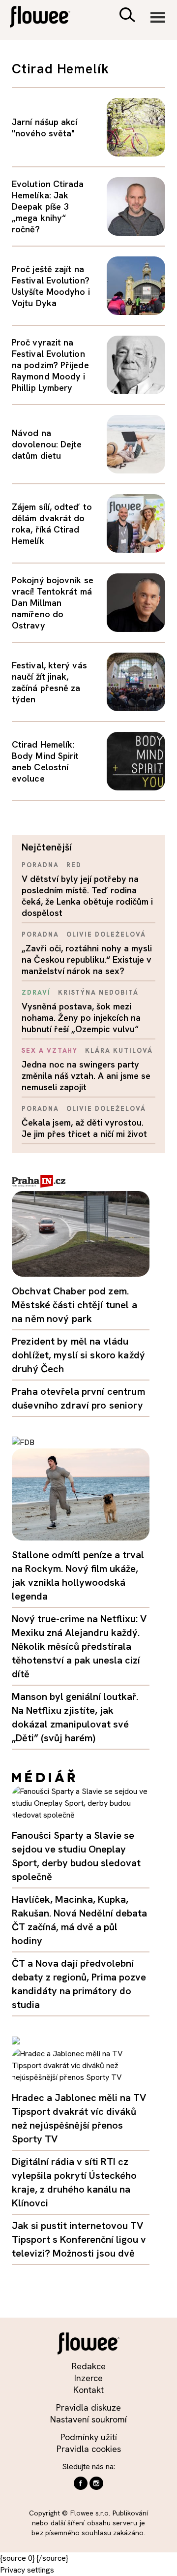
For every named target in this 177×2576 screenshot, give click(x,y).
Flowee (47, 18)
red (74, 865)
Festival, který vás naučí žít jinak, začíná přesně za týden (49, 682)
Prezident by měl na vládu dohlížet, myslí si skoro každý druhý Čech (78, 1355)
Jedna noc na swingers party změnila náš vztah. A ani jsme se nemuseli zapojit (86, 1076)
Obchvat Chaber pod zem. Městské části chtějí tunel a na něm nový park (74, 1305)
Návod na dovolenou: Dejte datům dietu (47, 444)
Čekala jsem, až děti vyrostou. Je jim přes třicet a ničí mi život (84, 1128)
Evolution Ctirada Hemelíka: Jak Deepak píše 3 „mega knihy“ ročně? (48, 206)
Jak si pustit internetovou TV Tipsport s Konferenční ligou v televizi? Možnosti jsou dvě (79, 2239)
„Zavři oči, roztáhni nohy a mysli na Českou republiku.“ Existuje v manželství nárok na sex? (87, 959)
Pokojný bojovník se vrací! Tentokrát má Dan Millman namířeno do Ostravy (53, 603)
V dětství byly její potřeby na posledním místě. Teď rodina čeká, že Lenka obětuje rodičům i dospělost (87, 896)
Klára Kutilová (119, 1051)
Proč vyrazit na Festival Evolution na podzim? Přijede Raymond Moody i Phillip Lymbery (50, 365)
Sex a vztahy (50, 1051)
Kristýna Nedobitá (98, 992)
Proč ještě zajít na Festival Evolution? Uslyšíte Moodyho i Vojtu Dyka (51, 286)
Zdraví (36, 992)
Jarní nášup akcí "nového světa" (44, 127)
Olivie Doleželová (106, 934)
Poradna (40, 865)
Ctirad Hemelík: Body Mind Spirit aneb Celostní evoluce (45, 761)
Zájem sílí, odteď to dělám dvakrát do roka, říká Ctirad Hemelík (52, 524)
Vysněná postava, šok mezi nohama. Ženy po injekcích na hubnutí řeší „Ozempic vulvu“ (81, 1018)
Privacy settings (27, 2570)
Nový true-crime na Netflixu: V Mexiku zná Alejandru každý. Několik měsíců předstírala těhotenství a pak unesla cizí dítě (79, 1646)
